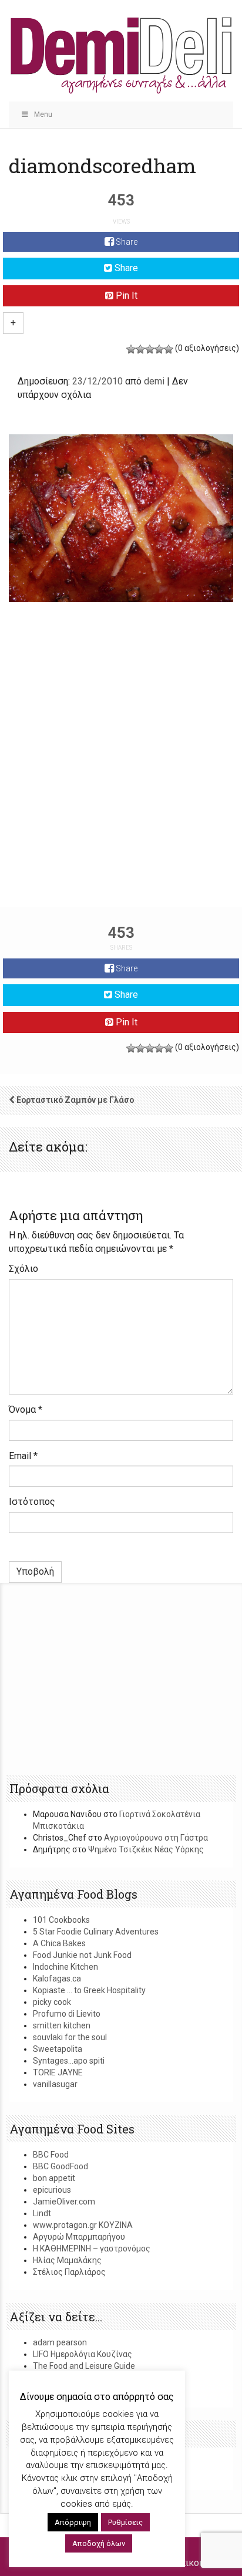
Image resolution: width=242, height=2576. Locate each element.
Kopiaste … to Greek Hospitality (89, 1990)
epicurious (52, 2190)
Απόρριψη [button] (73, 2522)
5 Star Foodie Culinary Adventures (96, 1932)
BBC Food (51, 2155)
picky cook (52, 2002)
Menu (43, 114)
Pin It (125, 296)
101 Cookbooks (61, 1920)
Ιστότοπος (32, 1502)
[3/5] (150, 349)
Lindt (42, 2213)
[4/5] (159, 349)
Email (23, 1456)
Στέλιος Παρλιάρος (69, 2272)
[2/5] (140, 349)
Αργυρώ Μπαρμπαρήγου (79, 2237)
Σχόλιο (23, 1269)
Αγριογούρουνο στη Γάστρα (156, 1838)
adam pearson (60, 2342)
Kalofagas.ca (57, 1979)
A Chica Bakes (59, 1943)
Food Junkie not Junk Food (82, 1955)
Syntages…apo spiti (69, 2061)
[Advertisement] (121, 777)
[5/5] (169, 349)
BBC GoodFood (60, 2166)
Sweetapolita (58, 2049)
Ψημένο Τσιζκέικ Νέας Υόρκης (146, 1849)
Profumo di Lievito (67, 2014)
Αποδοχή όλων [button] (99, 2543)
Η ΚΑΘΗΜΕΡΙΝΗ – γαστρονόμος (92, 2248)
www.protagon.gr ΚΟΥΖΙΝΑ (83, 2225)
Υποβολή (35, 1571)
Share (126, 242)
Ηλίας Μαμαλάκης (67, 2260)
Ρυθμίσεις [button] (125, 2522)
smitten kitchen (62, 2025)
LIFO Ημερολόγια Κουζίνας (83, 2354)
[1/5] (131, 349)
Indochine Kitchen (65, 1967)
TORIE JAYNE (58, 2072)
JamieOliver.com (64, 2202)
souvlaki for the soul (70, 2037)
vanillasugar (55, 2084)
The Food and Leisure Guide (84, 2366)
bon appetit (54, 2178)
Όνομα (26, 1409)
